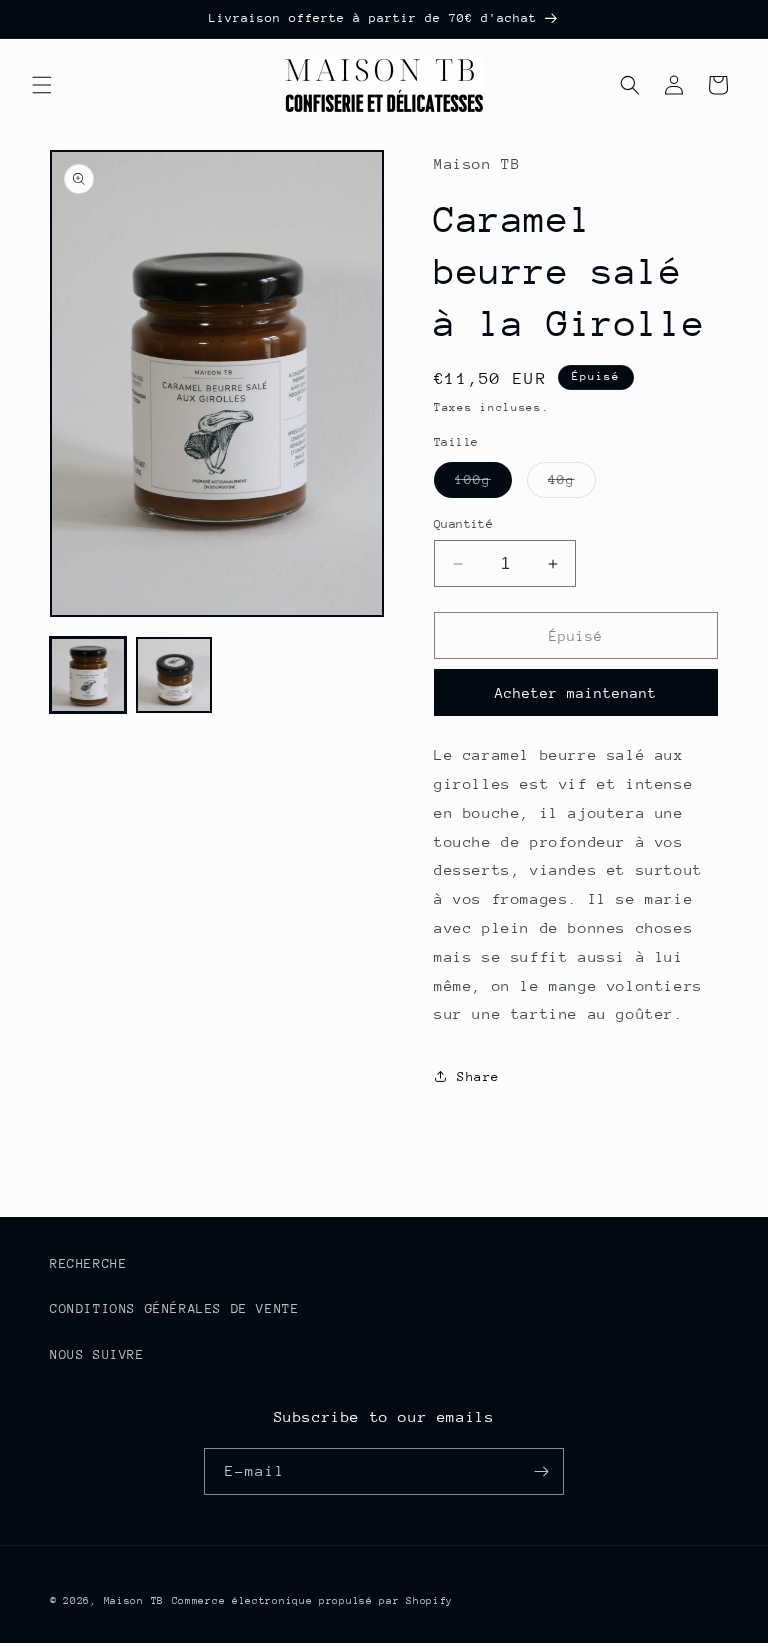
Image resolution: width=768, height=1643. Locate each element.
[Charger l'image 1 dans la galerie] (88, 675)
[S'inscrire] (541, 1471)
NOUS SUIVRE (97, 1354)
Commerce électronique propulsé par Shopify (312, 1601)
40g (572, 484)
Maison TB (134, 1601)
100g (483, 484)
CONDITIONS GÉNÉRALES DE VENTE (174, 1308)
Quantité (463, 524)
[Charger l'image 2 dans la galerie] (174, 675)
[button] (42, 85)
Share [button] (478, 1076)
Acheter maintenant (576, 693)
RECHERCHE (88, 1263)
